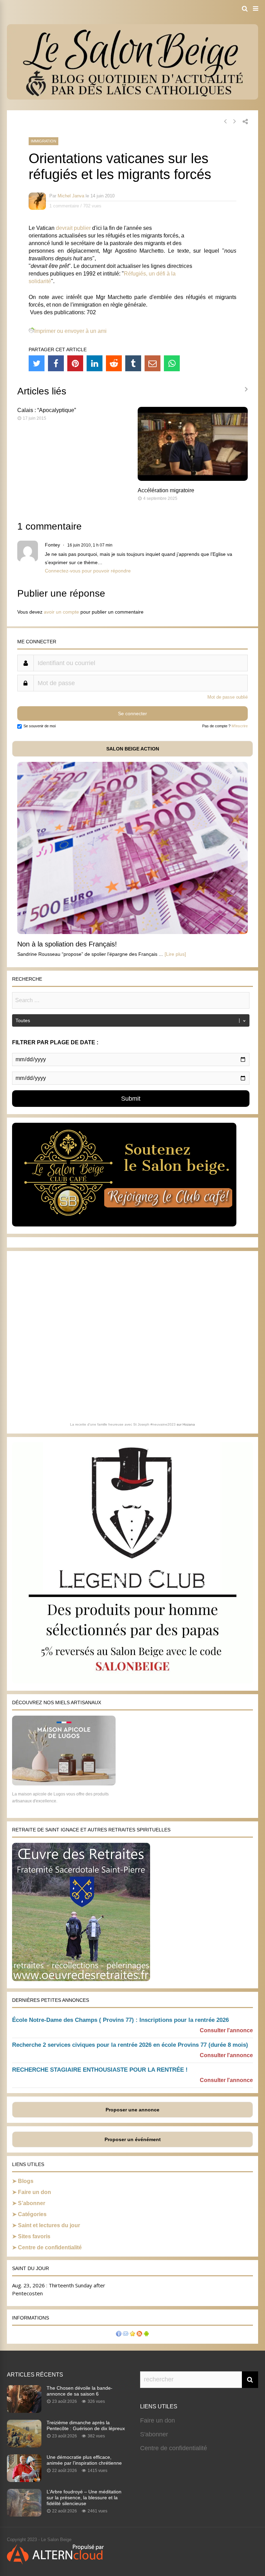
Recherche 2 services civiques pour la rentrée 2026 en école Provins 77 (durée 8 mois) (130, 2045)
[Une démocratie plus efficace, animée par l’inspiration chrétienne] (24, 2480)
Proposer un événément (133, 2139)
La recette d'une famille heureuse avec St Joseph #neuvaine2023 (123, 1424)
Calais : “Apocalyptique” (47, 410)
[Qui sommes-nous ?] (119, 2335)
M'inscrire (240, 726)
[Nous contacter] (126, 2335)
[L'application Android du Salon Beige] (146, 2335)
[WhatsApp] (172, 363)
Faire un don (35, 2192)
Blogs (26, 2181)
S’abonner (32, 2203)
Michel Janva (71, 196)
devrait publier (73, 228)
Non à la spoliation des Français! (67, 944)
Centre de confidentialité (50, 2247)
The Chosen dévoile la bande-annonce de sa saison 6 (80, 2391)
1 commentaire (64, 206)
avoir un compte (61, 612)
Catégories (32, 2214)
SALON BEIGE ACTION (133, 749)
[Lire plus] (175, 954)
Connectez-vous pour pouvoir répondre (88, 571)
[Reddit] (114, 363)
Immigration (43, 141)
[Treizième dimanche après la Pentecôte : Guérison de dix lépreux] (24, 2445)
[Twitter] (37, 363)
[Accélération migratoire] (193, 479)
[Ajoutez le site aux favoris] (132, 2335)
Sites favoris (34, 2236)
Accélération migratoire (166, 490)
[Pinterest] (75, 363)
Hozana (189, 1424)
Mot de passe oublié (228, 697)
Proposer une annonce (132, 2110)
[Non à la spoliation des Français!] (132, 932)
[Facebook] (56, 363)
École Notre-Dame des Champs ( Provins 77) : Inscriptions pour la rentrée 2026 (120, 2020)
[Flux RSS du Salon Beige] (139, 2335)
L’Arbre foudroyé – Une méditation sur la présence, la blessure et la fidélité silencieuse (84, 2498)
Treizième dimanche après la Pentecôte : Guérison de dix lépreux (86, 2425)
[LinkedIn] (95, 363)
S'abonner (154, 2434)
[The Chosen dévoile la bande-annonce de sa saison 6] (24, 2411)
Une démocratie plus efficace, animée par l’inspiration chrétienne (84, 2460)
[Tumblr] (133, 363)
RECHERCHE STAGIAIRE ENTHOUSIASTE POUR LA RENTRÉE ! (100, 2070)
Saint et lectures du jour (49, 2225)
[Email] (153, 363)
